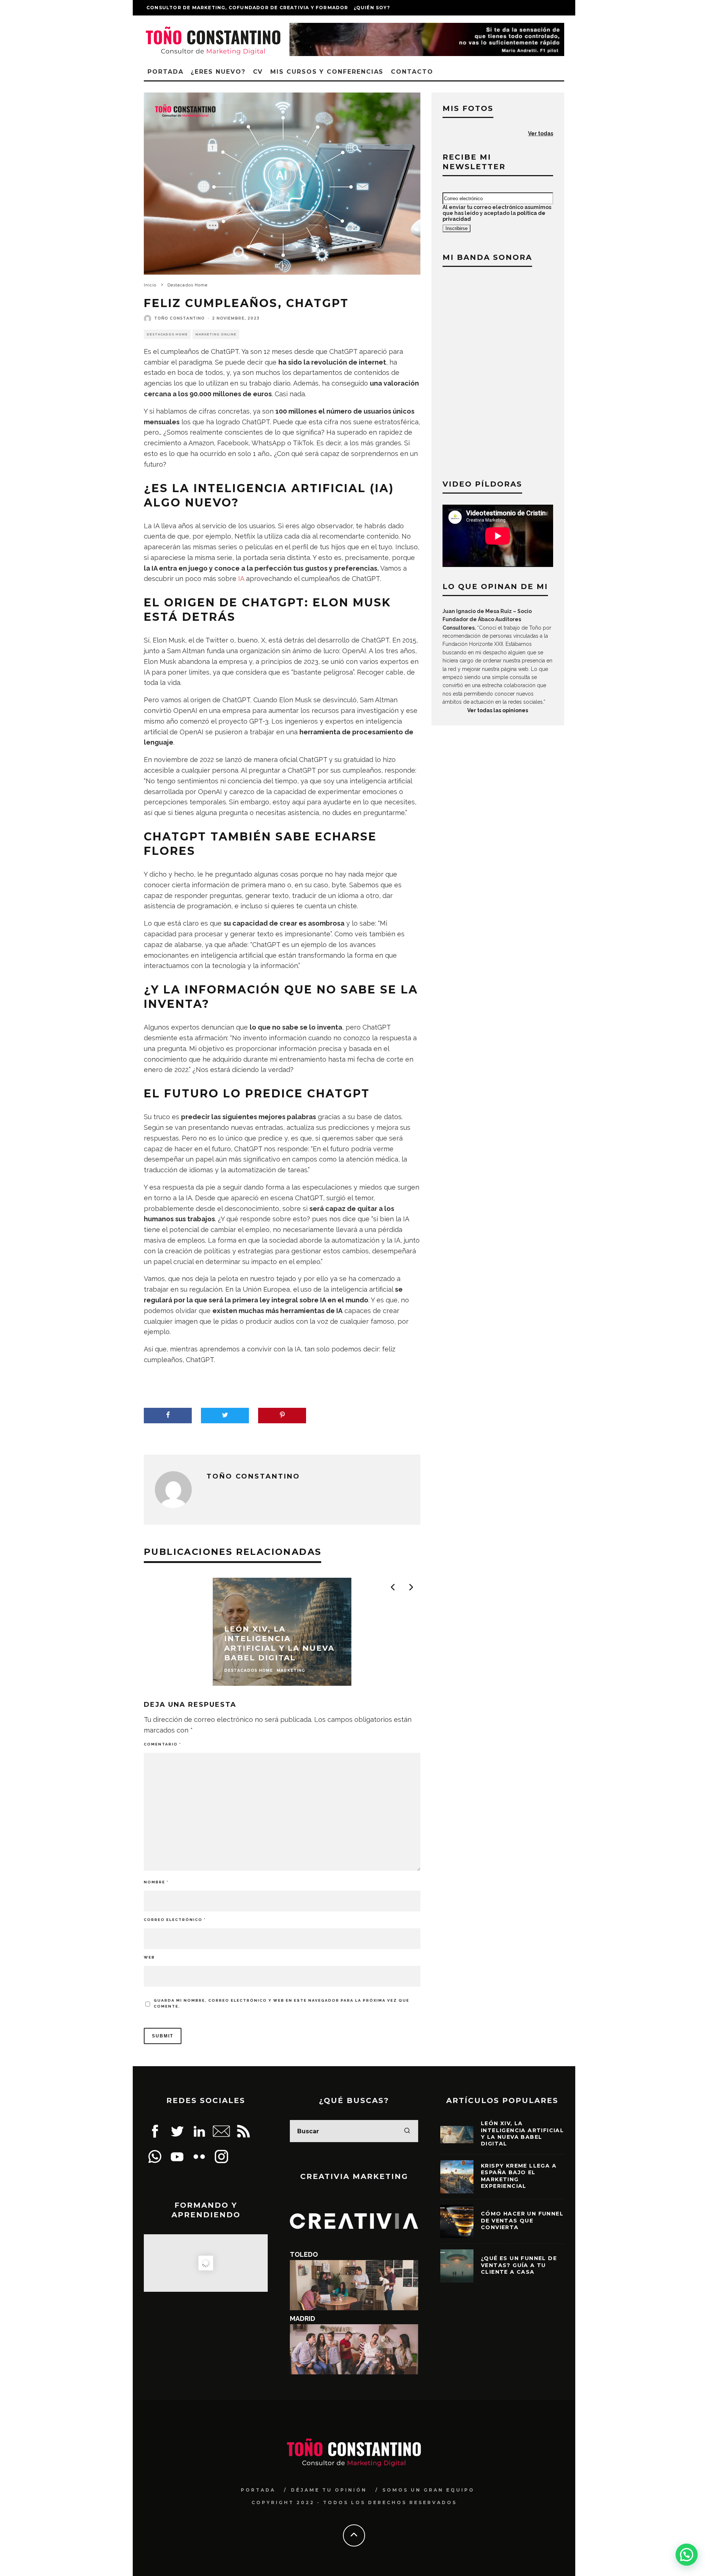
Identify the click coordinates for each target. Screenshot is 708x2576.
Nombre (156, 1882)
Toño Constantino (179, 318)
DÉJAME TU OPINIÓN (329, 2490)
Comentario (162, 1744)
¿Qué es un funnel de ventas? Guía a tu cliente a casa (519, 2265)
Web (149, 1957)
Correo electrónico (175, 1920)
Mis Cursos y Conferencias (327, 72)
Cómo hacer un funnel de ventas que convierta (522, 2220)
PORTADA (258, 2490)
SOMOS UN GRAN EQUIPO (428, 2490)
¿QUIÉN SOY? (372, 8)
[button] (687, 2555)
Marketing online (216, 334)
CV (258, 72)
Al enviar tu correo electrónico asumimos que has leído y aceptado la (497, 213)
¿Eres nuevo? (218, 72)
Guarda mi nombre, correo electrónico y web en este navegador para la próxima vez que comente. (282, 2003)
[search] (407, 2131)
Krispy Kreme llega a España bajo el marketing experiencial (519, 2176)
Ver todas (541, 133)
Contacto (412, 72)
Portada (165, 72)
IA (241, 579)
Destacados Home (167, 334)
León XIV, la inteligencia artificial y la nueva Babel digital (522, 2133)
